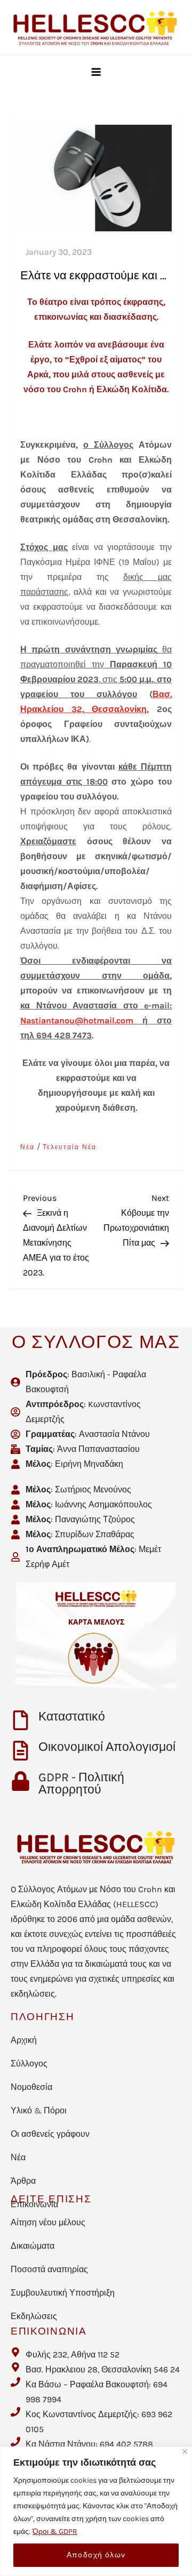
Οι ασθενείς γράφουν (50, 2134)
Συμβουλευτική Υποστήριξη (63, 2293)
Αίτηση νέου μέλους (48, 2222)
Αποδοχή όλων (96, 2555)
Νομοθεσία (31, 2087)
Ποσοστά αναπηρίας (49, 2269)
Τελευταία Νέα (70, 1147)
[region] (96, 2511)
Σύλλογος (29, 2064)
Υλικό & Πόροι (39, 2110)
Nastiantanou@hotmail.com (77, 1020)
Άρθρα (23, 2181)
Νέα (27, 1147)
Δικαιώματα (33, 2246)
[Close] (185, 2452)
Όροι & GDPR (55, 2531)
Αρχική (24, 2040)
